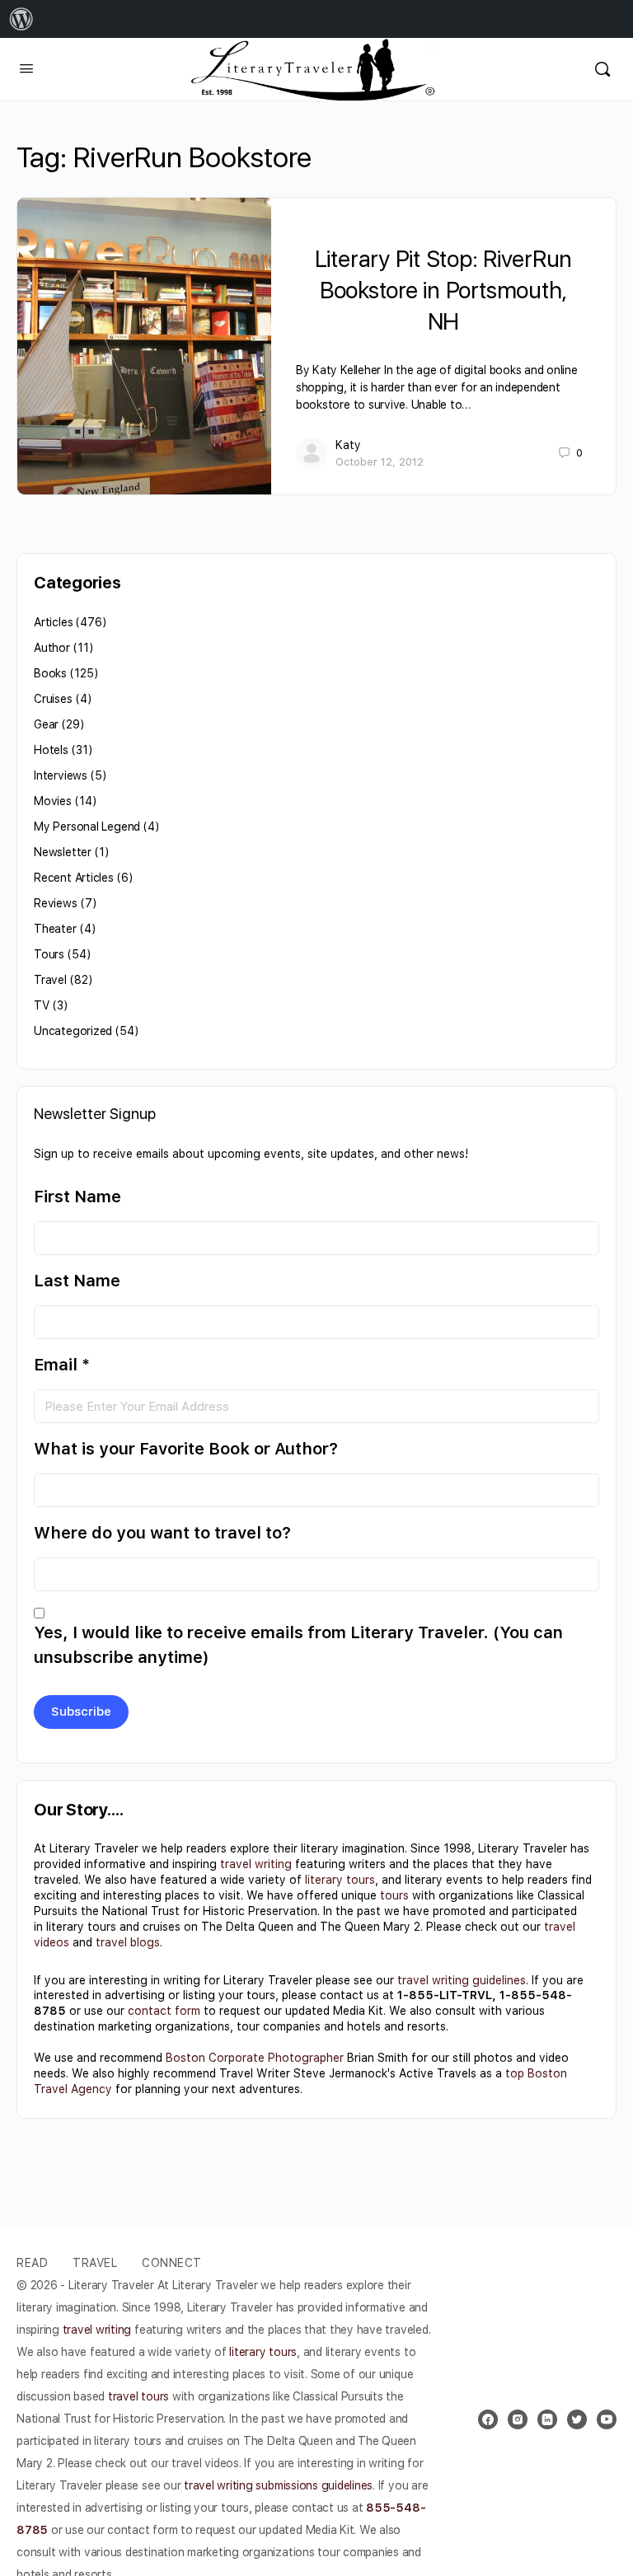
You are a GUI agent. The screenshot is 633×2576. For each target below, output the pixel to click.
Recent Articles (74, 878)
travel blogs (128, 1942)
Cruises (53, 699)
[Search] (603, 70)
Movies (53, 801)
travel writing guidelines (462, 1980)
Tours (49, 954)
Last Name (77, 1281)
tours (394, 1895)
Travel (50, 980)
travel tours (138, 2396)
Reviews (56, 903)
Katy (348, 445)
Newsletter (63, 852)
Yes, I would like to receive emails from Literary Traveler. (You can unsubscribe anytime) (298, 1645)
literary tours (340, 1880)
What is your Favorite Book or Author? (186, 1449)
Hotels (51, 750)
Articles (53, 622)
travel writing (256, 1864)
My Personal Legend (87, 827)
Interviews (61, 775)
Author (52, 648)
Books (50, 673)
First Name (77, 1197)
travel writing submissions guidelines (278, 2485)
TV (42, 1005)
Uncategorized (73, 1031)
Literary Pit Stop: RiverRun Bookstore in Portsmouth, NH (444, 290)
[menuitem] (21, 19)
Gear (46, 724)
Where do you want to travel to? (162, 1533)
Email (62, 1365)
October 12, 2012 (380, 462)
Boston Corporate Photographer (255, 2058)
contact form (164, 2011)
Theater (55, 929)
